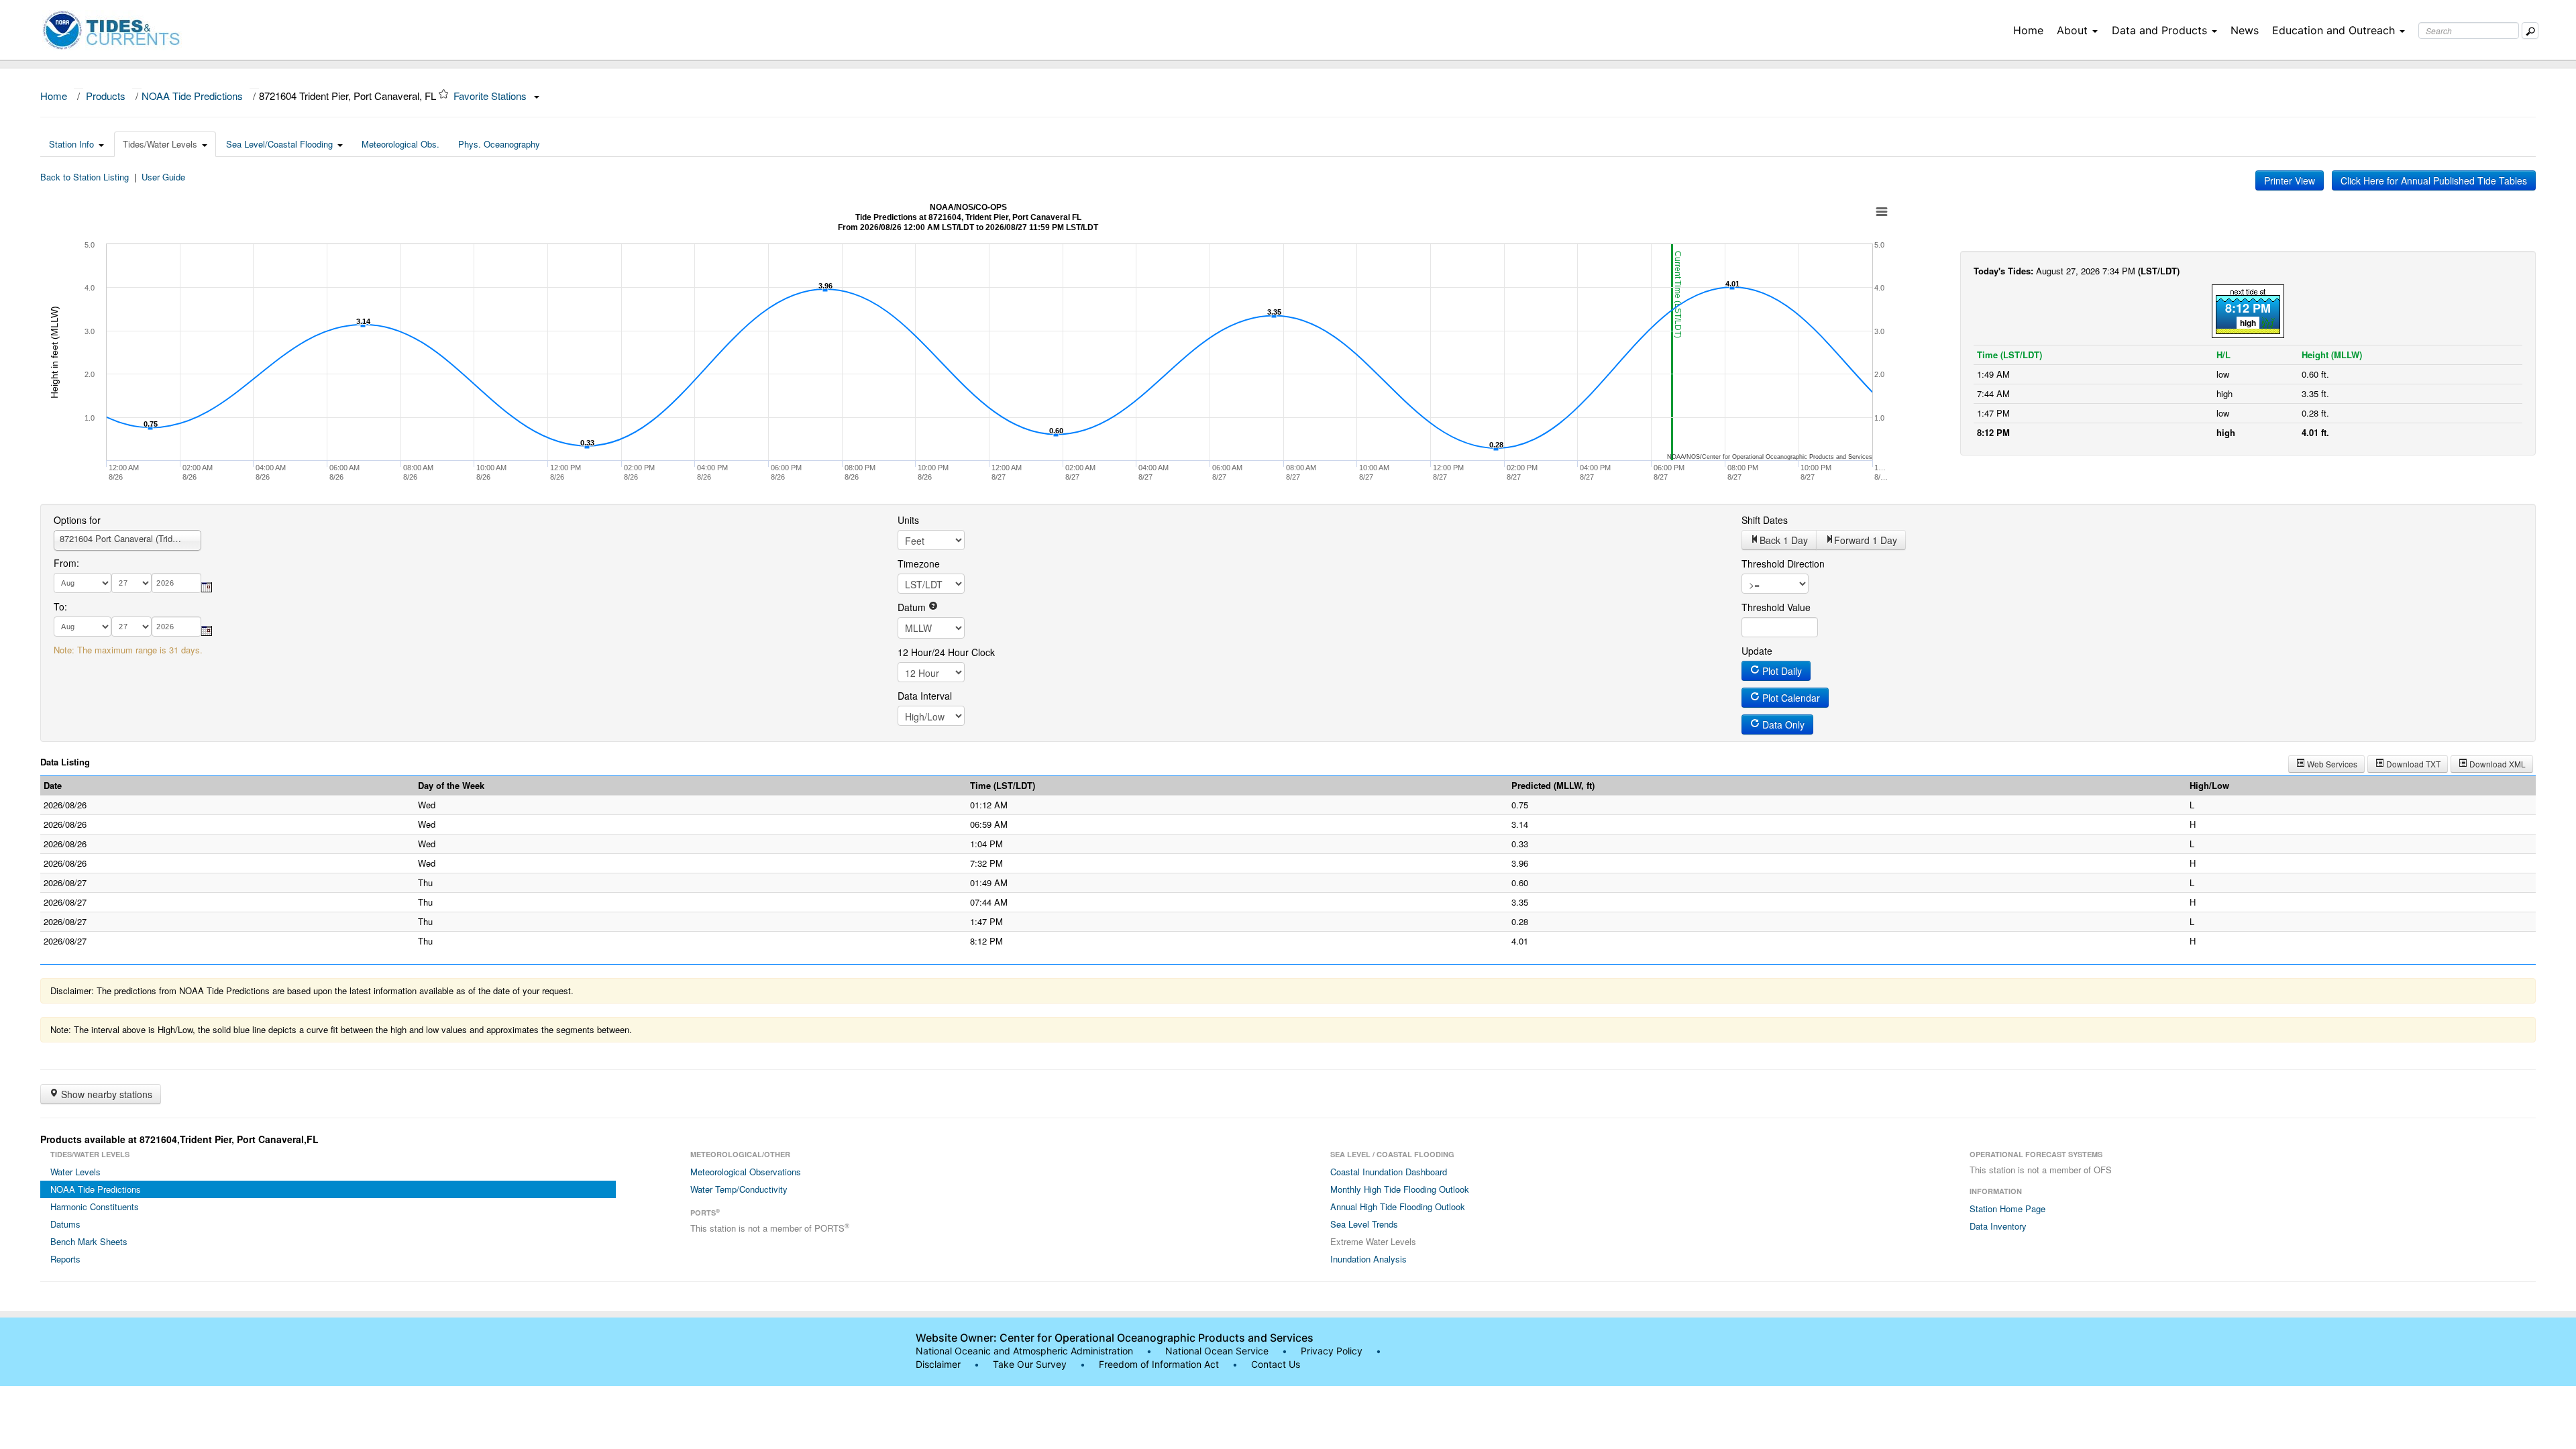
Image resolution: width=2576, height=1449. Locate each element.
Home (2028, 30)
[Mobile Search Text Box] (2530, 31)
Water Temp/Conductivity (739, 1189)
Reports (65, 1259)
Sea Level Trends (1364, 1224)
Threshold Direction (1783, 563)
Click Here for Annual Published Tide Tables (2434, 180)
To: (60, 606)
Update (1757, 651)
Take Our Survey (1031, 1364)
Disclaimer (938, 1364)
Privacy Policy (1332, 1351)
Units (908, 520)
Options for (77, 520)
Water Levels (75, 1172)
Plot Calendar (1790, 698)
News (2245, 30)
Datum (913, 607)
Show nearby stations (105, 1094)
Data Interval (925, 696)
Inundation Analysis (1368, 1259)
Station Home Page (2007, 1209)
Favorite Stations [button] (491, 96)
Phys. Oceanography (499, 144)
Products (106, 96)
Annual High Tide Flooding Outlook (1398, 1206)
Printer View (2290, 180)
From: (66, 563)
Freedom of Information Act (1159, 1364)
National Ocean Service (1217, 1351)
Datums (65, 1224)
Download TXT (2412, 764)
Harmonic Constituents (95, 1206)
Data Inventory (1998, 1226)
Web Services (2331, 764)
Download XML (2497, 764)
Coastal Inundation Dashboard (1389, 1172)
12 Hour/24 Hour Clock (946, 652)
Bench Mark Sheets (89, 1241)
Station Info (71, 144)
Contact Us (1276, 1364)
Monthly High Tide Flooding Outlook (1400, 1189)
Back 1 (1784, 540)
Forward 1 (1866, 540)
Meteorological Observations (746, 1172)
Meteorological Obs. (400, 144)
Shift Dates (1765, 520)
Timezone (919, 563)
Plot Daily (1781, 671)
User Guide (163, 177)
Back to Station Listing (85, 177)
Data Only (1782, 724)
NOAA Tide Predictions (192, 96)
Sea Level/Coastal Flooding (279, 144)
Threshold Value (1776, 607)
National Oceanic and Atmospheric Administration (1024, 1351)
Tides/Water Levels (160, 144)
